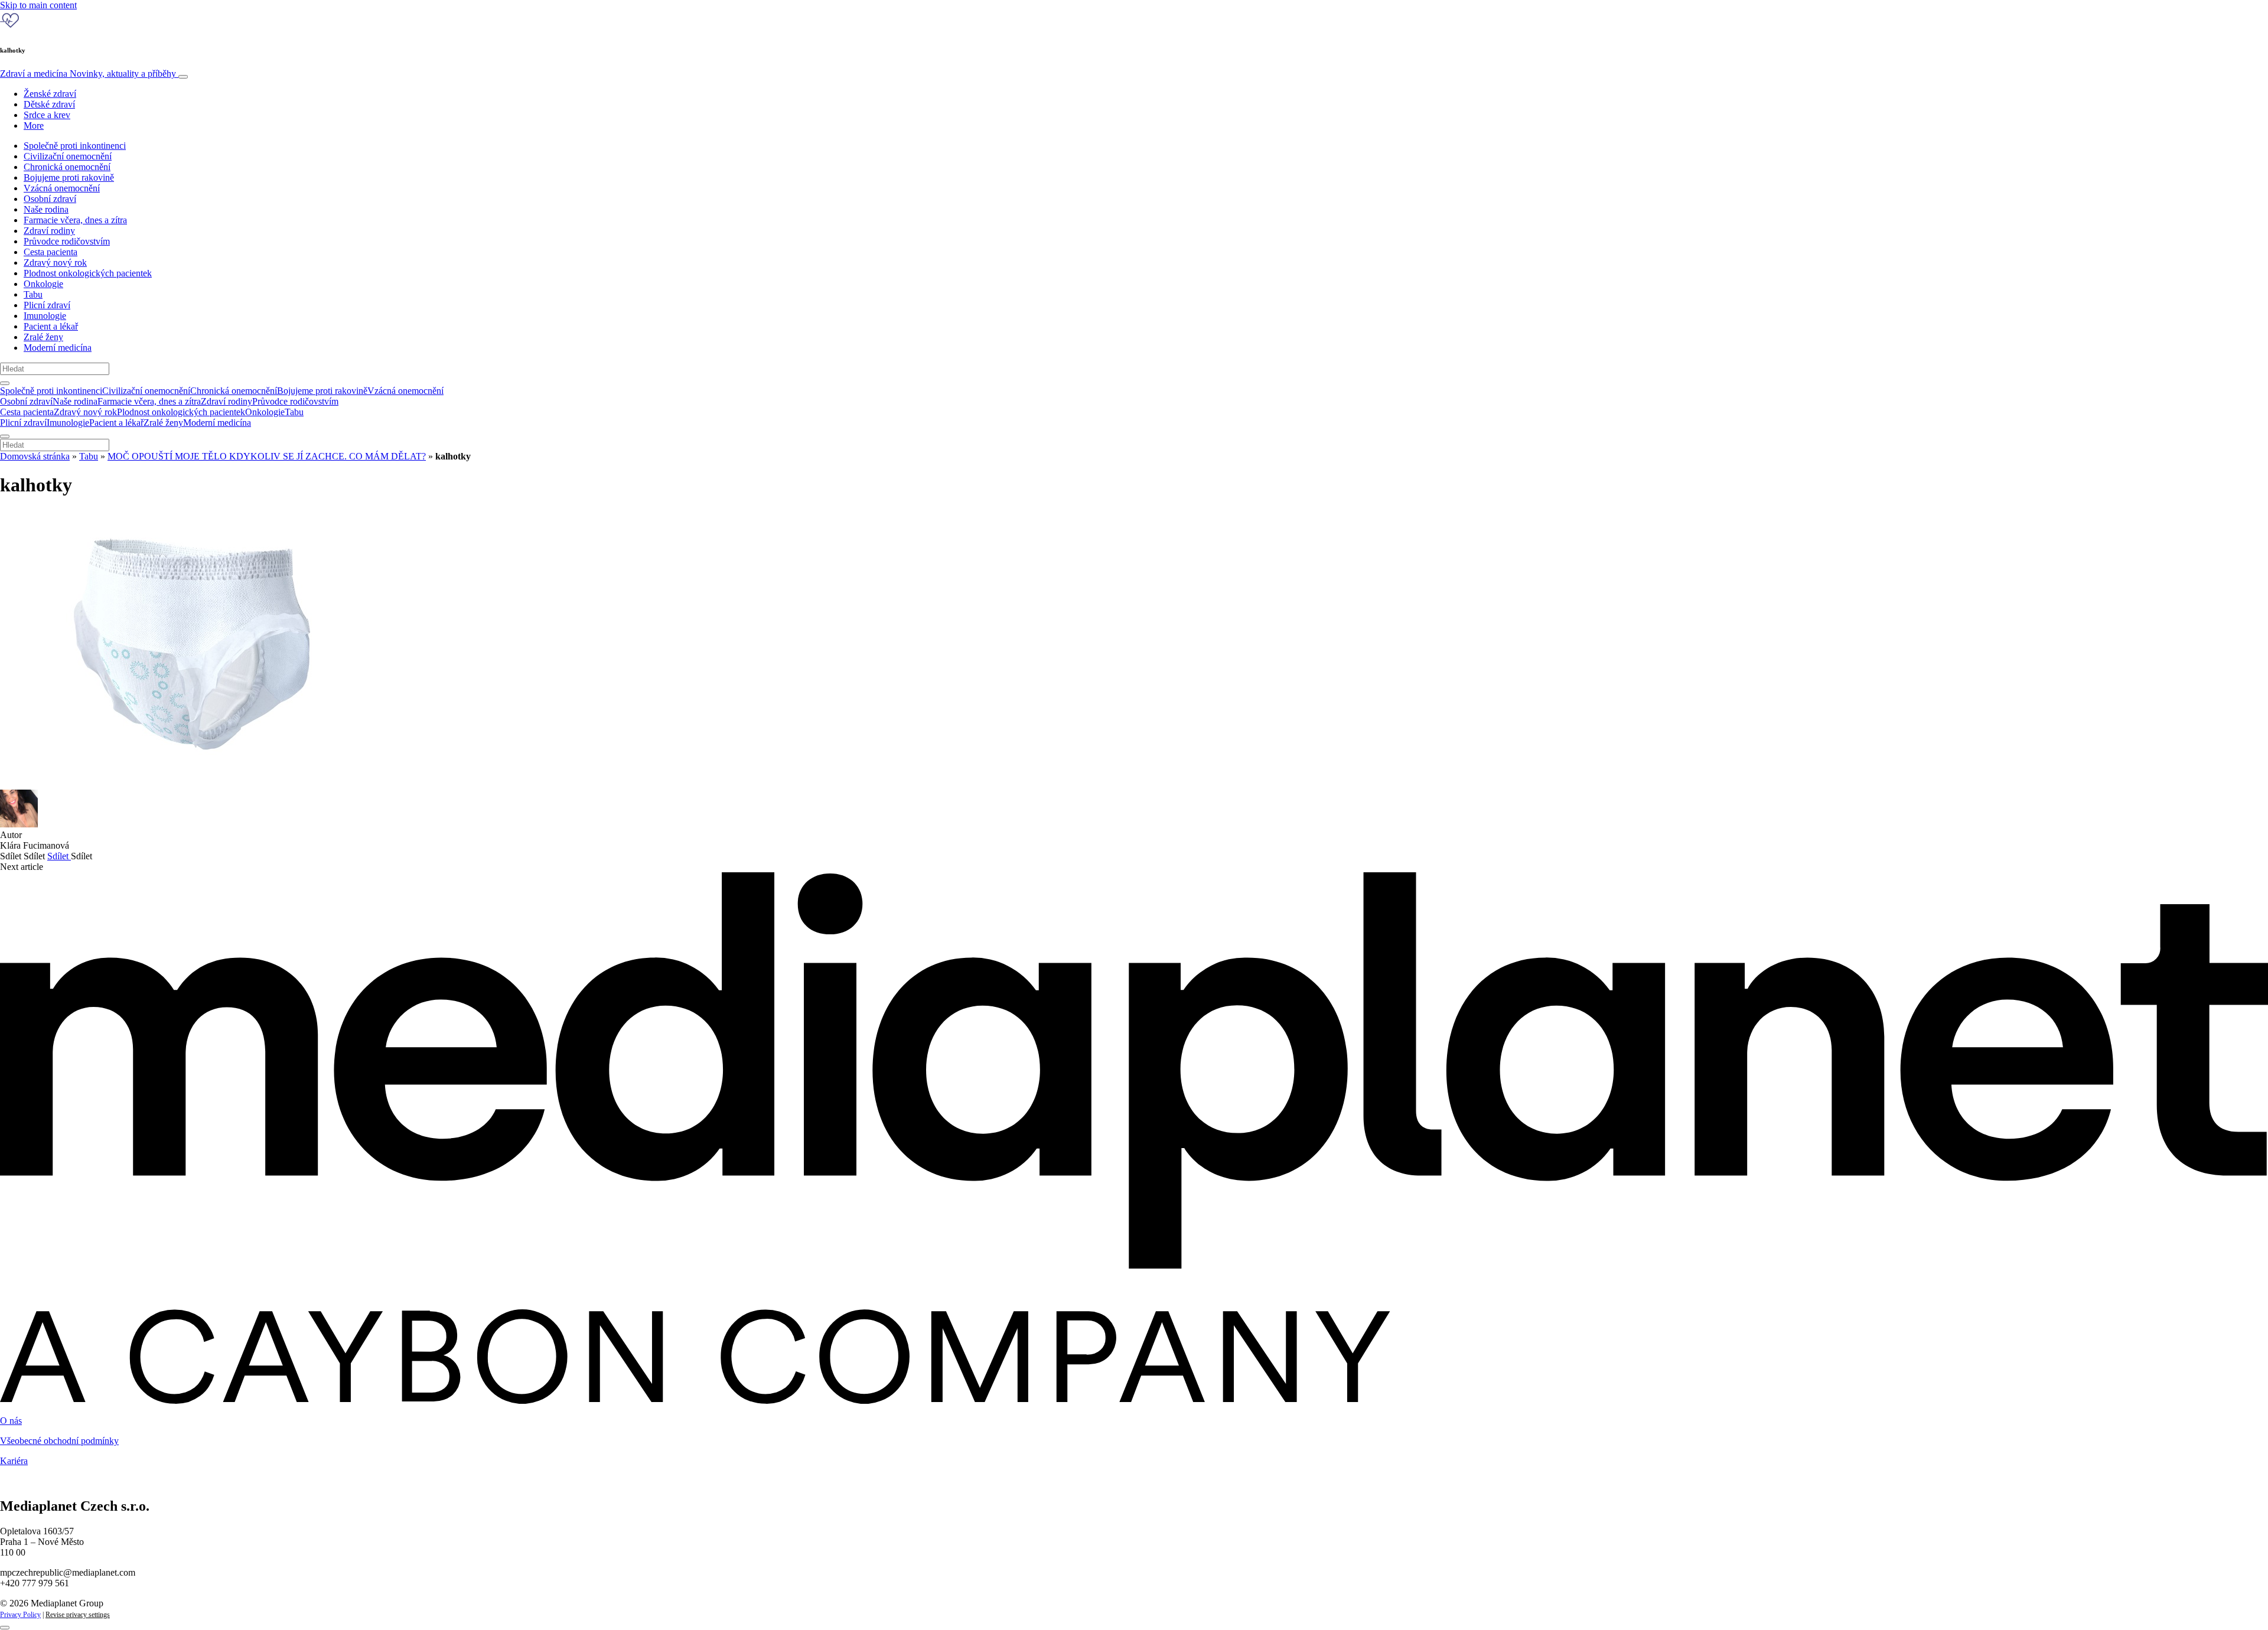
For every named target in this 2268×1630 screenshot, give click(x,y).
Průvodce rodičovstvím (67, 241)
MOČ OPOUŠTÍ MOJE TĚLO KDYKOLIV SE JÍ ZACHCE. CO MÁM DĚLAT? (267, 456)
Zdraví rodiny (49, 231)
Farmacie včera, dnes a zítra (75, 220)
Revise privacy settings (78, 1615)
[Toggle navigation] (183, 77)
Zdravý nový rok (55, 263)
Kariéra (14, 1461)
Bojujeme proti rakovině (69, 177)
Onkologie (43, 284)
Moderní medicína (58, 348)
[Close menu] (5, 436)
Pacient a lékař (51, 326)
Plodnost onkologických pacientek (88, 273)
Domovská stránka (35, 456)
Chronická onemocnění (67, 167)
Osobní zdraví (50, 199)
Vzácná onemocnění (62, 188)
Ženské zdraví (50, 94)
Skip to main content (38, 5)
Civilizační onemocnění (68, 156)
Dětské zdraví (49, 104)
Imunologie (45, 316)
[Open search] (5, 383)
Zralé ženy (43, 337)
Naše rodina (46, 209)
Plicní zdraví (47, 305)
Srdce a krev (47, 115)
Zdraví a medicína (88, 74)
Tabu (33, 294)
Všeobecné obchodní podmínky (59, 1441)
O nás (11, 1421)
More (34, 125)
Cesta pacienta (50, 252)
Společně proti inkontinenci (75, 146)
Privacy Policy (20, 1615)
